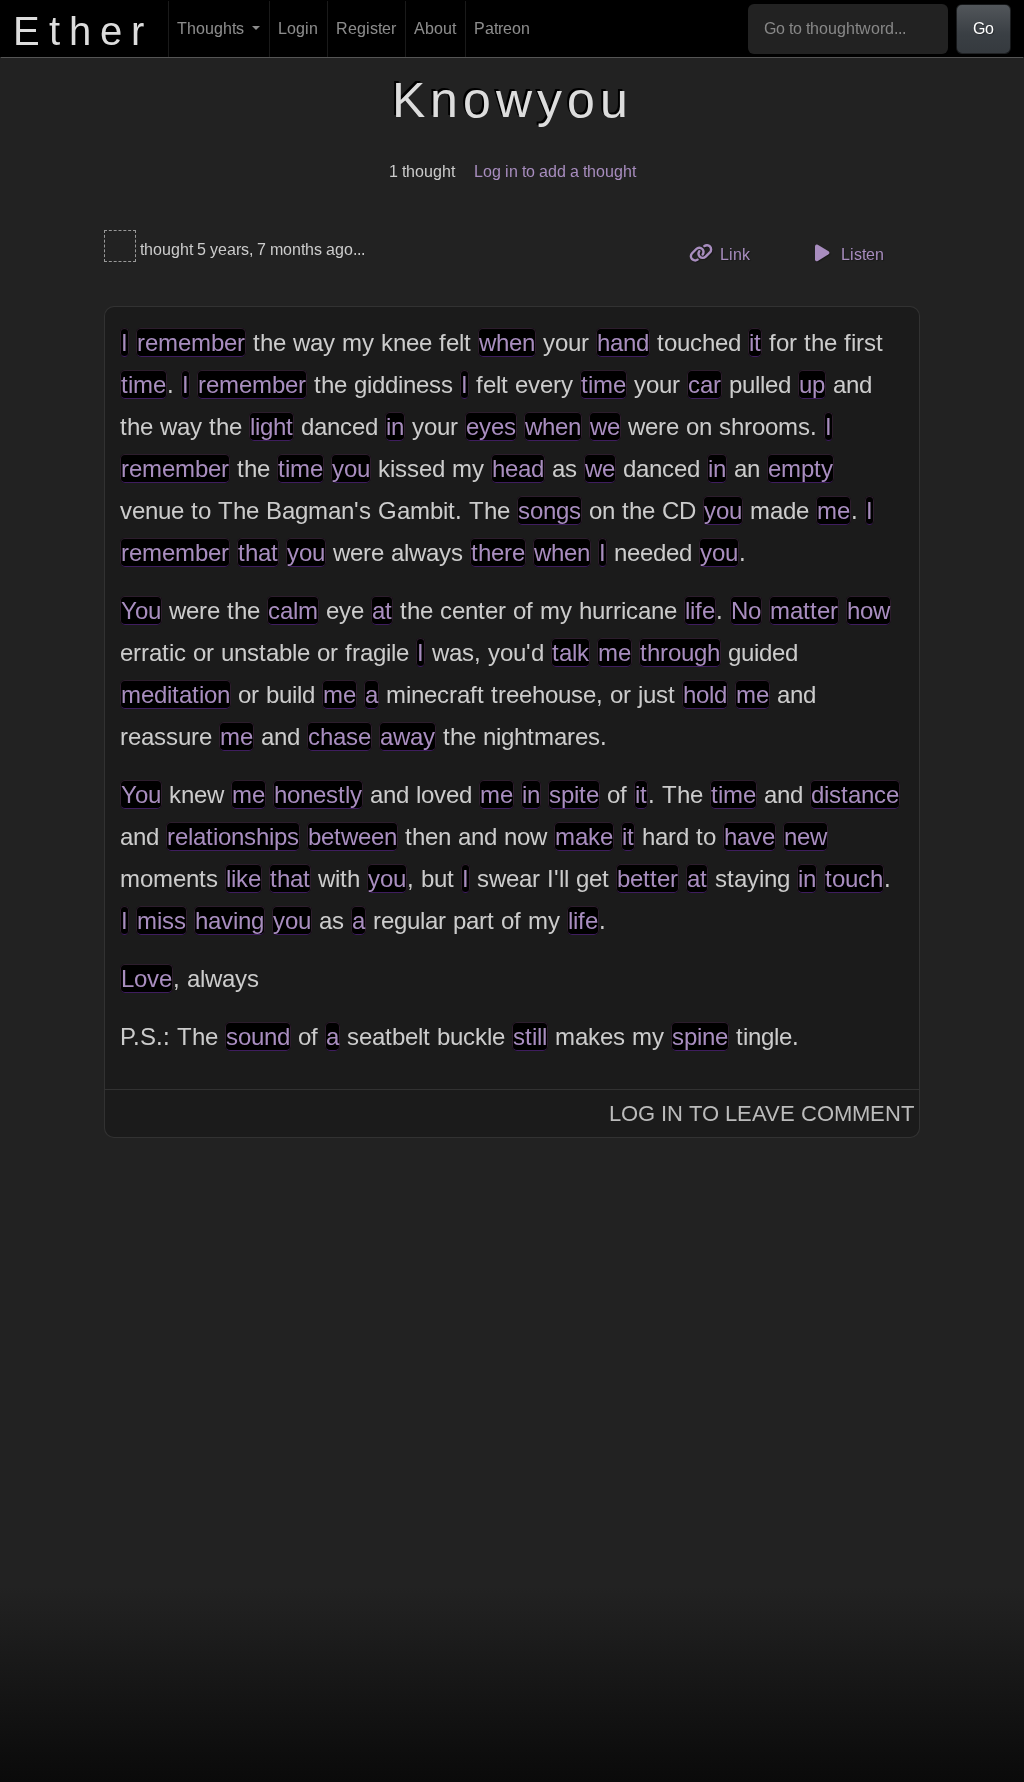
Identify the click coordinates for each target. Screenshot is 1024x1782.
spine (700, 1036)
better (647, 878)
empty (800, 468)
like (243, 878)
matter (804, 610)
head (518, 468)
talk (570, 652)
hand (623, 342)
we (605, 426)
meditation (175, 694)
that (258, 552)
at (382, 610)
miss (161, 920)
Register (366, 28)
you (351, 468)
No (746, 610)
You (141, 610)
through (680, 652)
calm (293, 610)
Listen (860, 254)
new (805, 836)
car (704, 384)
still (530, 1036)
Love (146, 978)
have (749, 836)
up (812, 384)
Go (983, 28)
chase (339, 736)
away (407, 736)
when (507, 342)
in (395, 426)
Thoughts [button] (212, 28)
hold (705, 694)
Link (741, 254)
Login (298, 28)
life (700, 610)
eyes (491, 426)
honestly (318, 794)
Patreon (502, 28)
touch (854, 878)
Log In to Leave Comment (761, 1113)
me (833, 510)
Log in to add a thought (555, 171)
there (498, 552)
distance (855, 794)
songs (549, 510)
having (229, 920)
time (143, 384)
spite (574, 794)
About (435, 28)
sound (258, 1036)
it (755, 342)
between (352, 836)
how (868, 610)
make (584, 836)
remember (191, 342)
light (271, 426)
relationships (233, 836)
